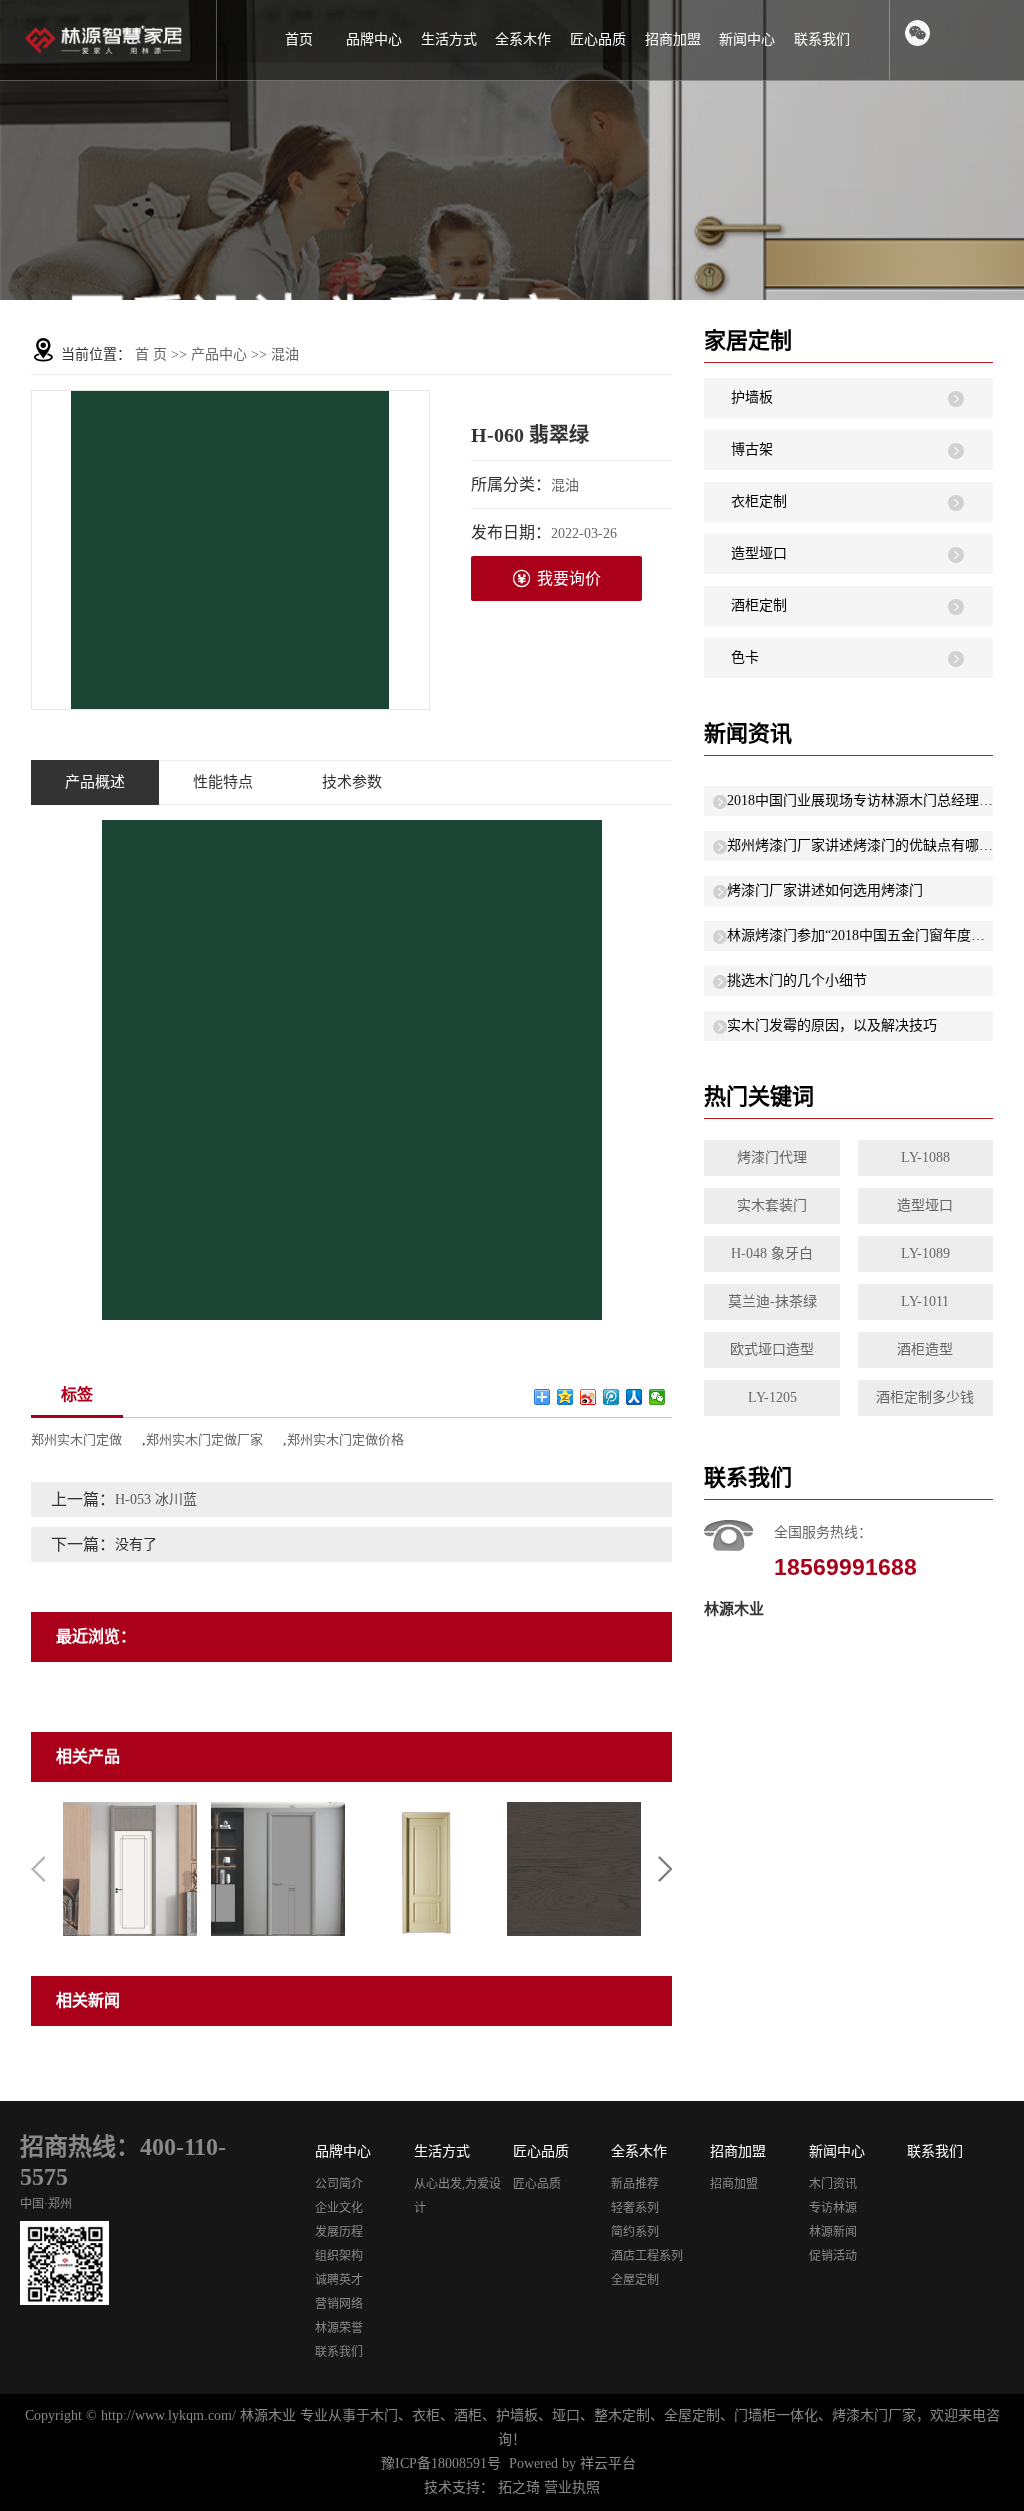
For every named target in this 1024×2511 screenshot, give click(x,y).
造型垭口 (759, 553)
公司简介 (339, 2184)
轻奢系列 (635, 2208)
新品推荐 (635, 2184)
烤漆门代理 (772, 1157)
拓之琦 (519, 2487)
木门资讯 (833, 2184)
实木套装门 (772, 1205)
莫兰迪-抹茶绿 (772, 1301)
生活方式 (449, 39)
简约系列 (635, 2232)
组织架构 (339, 2256)
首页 (299, 39)
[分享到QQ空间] (565, 1397)
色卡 (745, 657)
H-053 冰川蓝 (156, 1499)
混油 (285, 354)
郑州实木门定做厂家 (204, 1439)
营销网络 (339, 2304)
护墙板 (752, 397)
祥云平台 (608, 2463)
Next (665, 1869)
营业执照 (572, 2487)
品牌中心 (374, 39)
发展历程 (339, 2232)
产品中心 (219, 354)
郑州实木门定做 (76, 1439)
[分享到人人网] (634, 1397)
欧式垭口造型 (772, 1349)
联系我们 (822, 39)
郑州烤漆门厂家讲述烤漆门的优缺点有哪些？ (860, 845)
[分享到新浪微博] (588, 1397)
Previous (38, 1869)
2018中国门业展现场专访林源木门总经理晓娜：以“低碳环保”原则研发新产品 (860, 800)
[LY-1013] (130, 1867)
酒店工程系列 (647, 2256)
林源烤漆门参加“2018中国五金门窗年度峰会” (860, 935)
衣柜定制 (759, 501)
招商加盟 (673, 39)
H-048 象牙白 (772, 1253)
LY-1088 (925, 1157)
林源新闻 (833, 2232)
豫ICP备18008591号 (441, 2463)
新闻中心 (747, 39)
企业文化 (339, 2208)
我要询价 (569, 578)
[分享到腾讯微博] (611, 1397)
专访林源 (833, 2208)
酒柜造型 (925, 1349)
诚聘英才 (339, 2280)
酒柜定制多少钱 (925, 1397)
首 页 (151, 354)
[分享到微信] (657, 1397)
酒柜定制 (759, 605)
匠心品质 (598, 39)
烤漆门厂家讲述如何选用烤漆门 (825, 890)
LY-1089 (925, 1253)
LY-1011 (925, 1301)
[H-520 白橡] (574, 1867)
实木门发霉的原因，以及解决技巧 (832, 1025)
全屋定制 (635, 2280)
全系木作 (523, 39)
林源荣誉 (339, 2328)
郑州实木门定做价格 (345, 1439)
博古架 (752, 449)
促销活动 (833, 2256)
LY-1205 (772, 1397)
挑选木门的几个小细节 (797, 980)
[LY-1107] (278, 1867)
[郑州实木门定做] (426, 1867)
